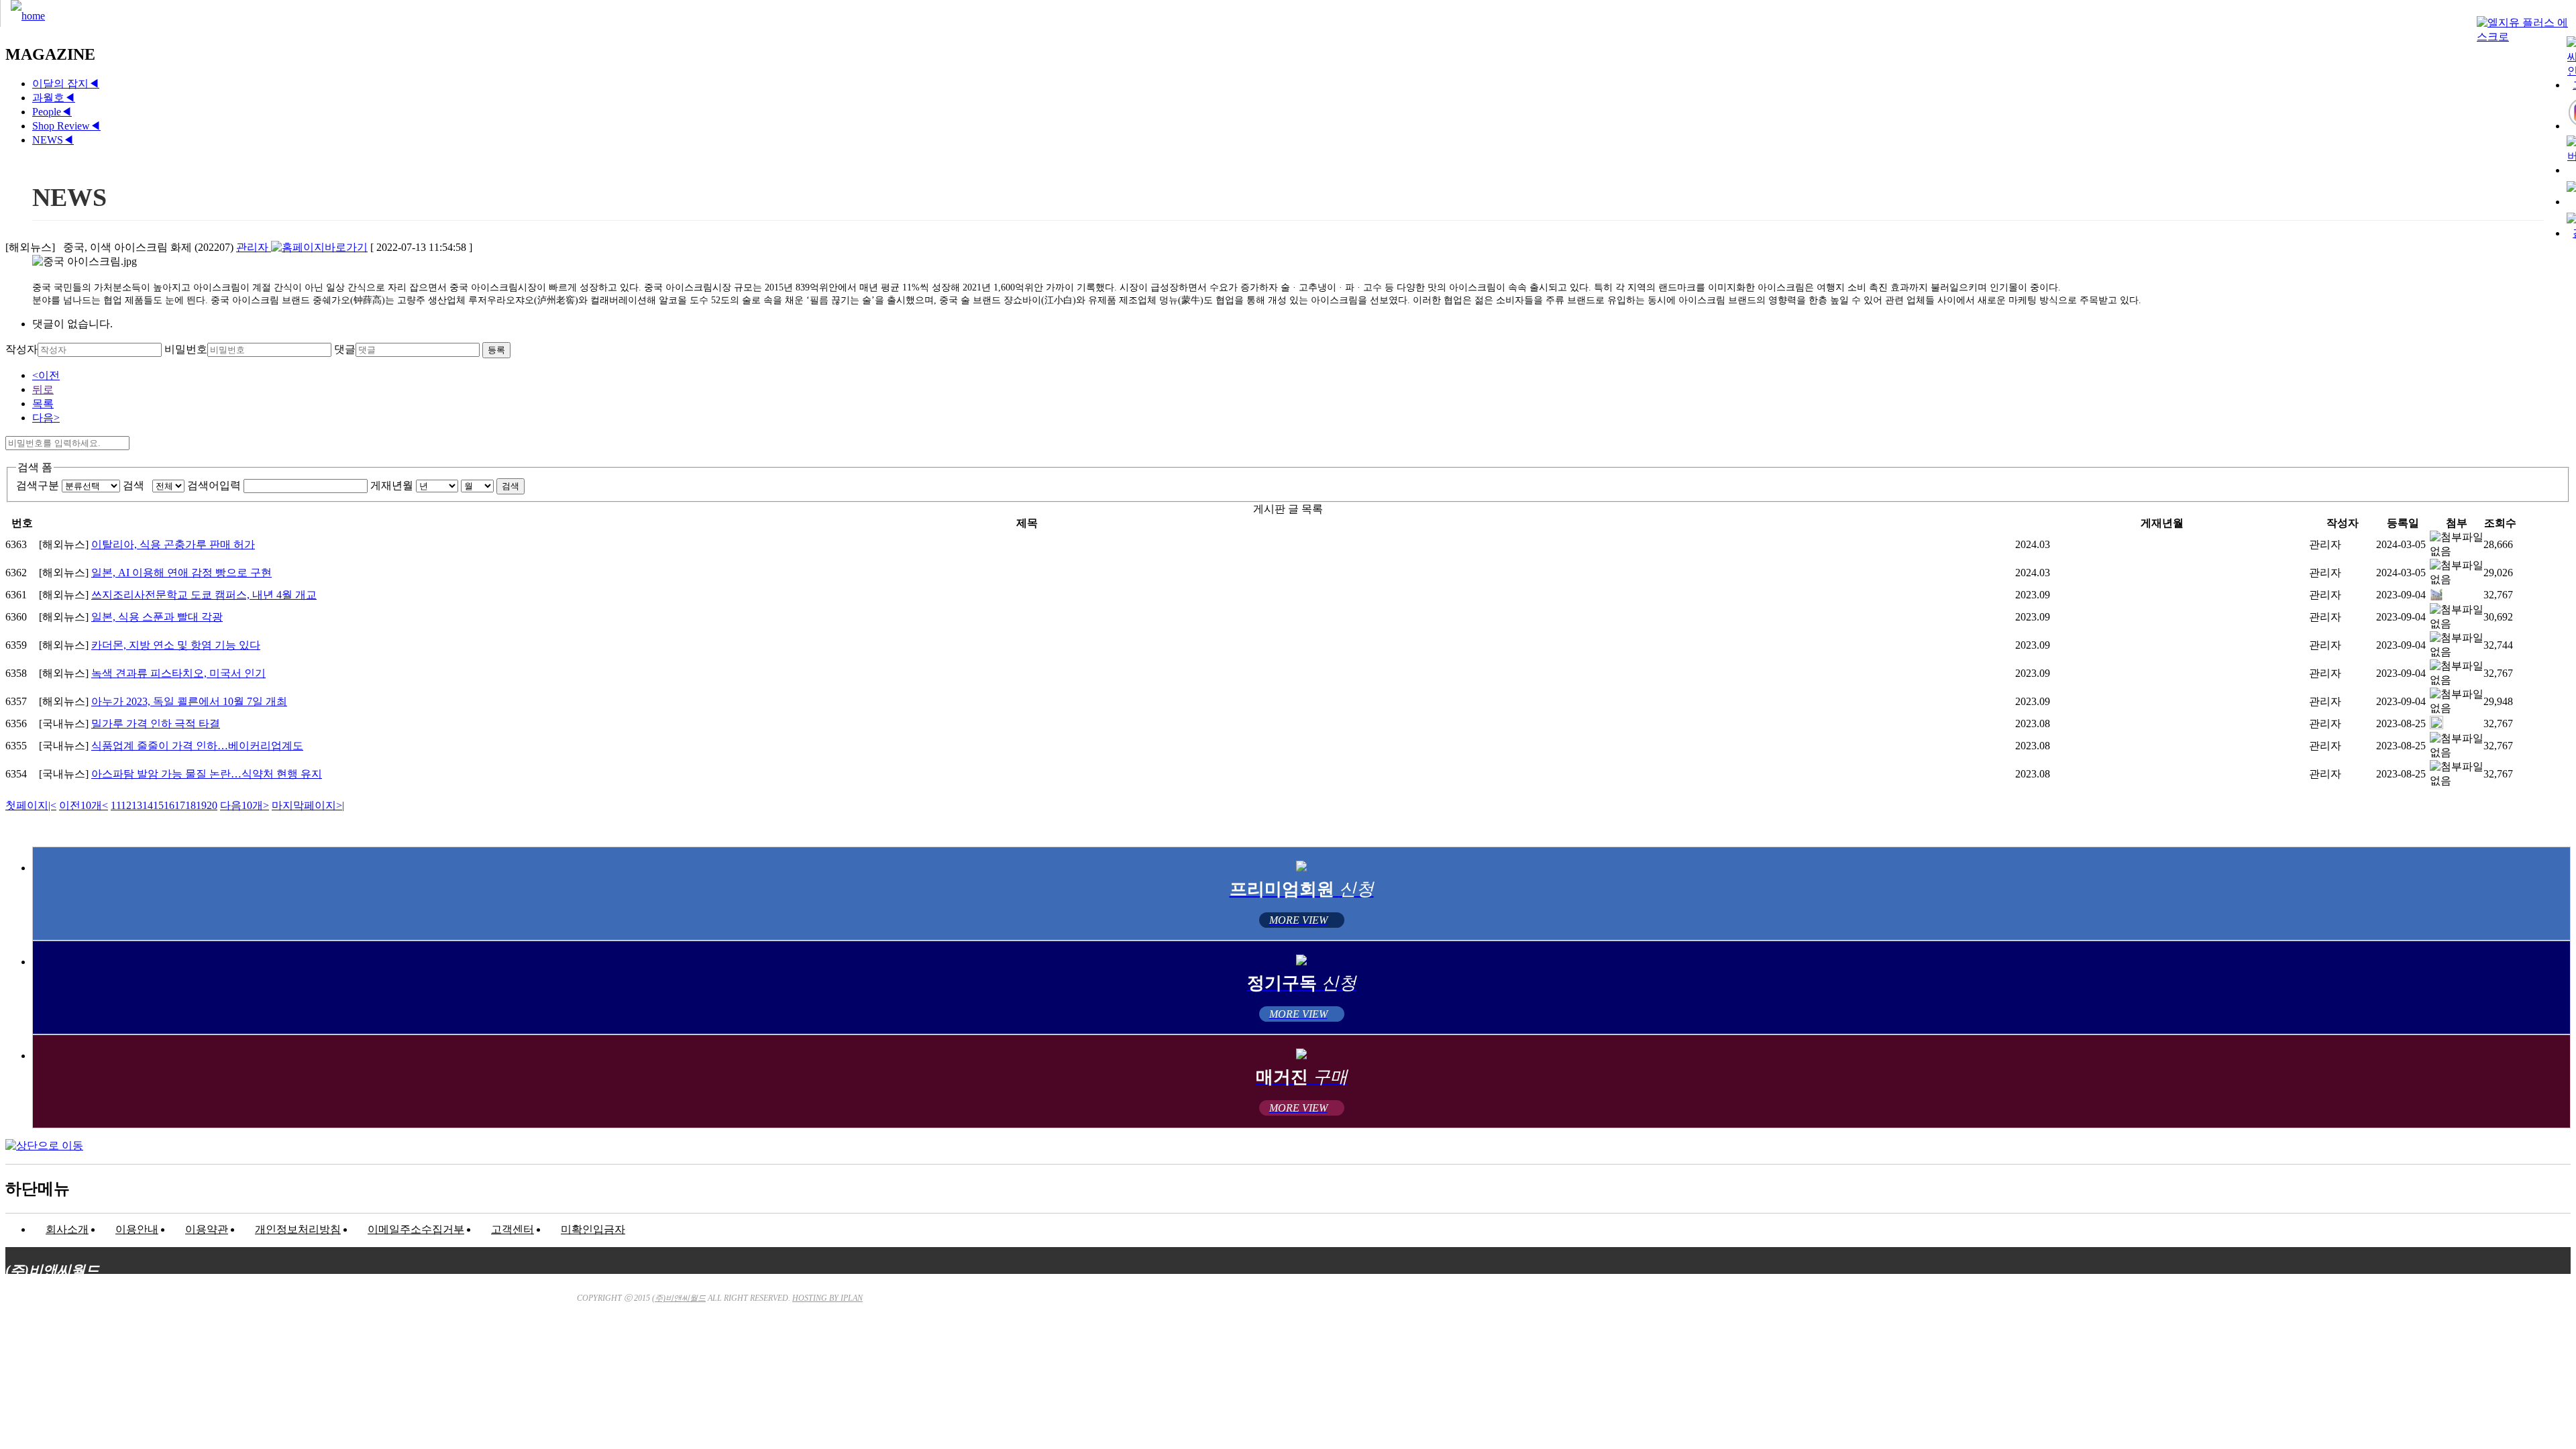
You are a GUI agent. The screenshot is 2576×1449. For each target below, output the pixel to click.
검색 (136, 485)
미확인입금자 (593, 1229)
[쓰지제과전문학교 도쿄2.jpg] (2436, 597)
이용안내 (137, 1229)
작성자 (21, 349)
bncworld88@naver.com (1418, 1369)
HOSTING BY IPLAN (827, 1298)
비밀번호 (186, 349)
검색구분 (38, 485)
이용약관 (207, 1229)
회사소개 (67, 1229)
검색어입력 (214, 485)
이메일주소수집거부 (416, 1229)
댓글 (345, 349)
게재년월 (392, 485)
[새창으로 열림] (319, 247)
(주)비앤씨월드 (679, 1298)
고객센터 (513, 1229)
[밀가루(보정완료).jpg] (2436, 726)
